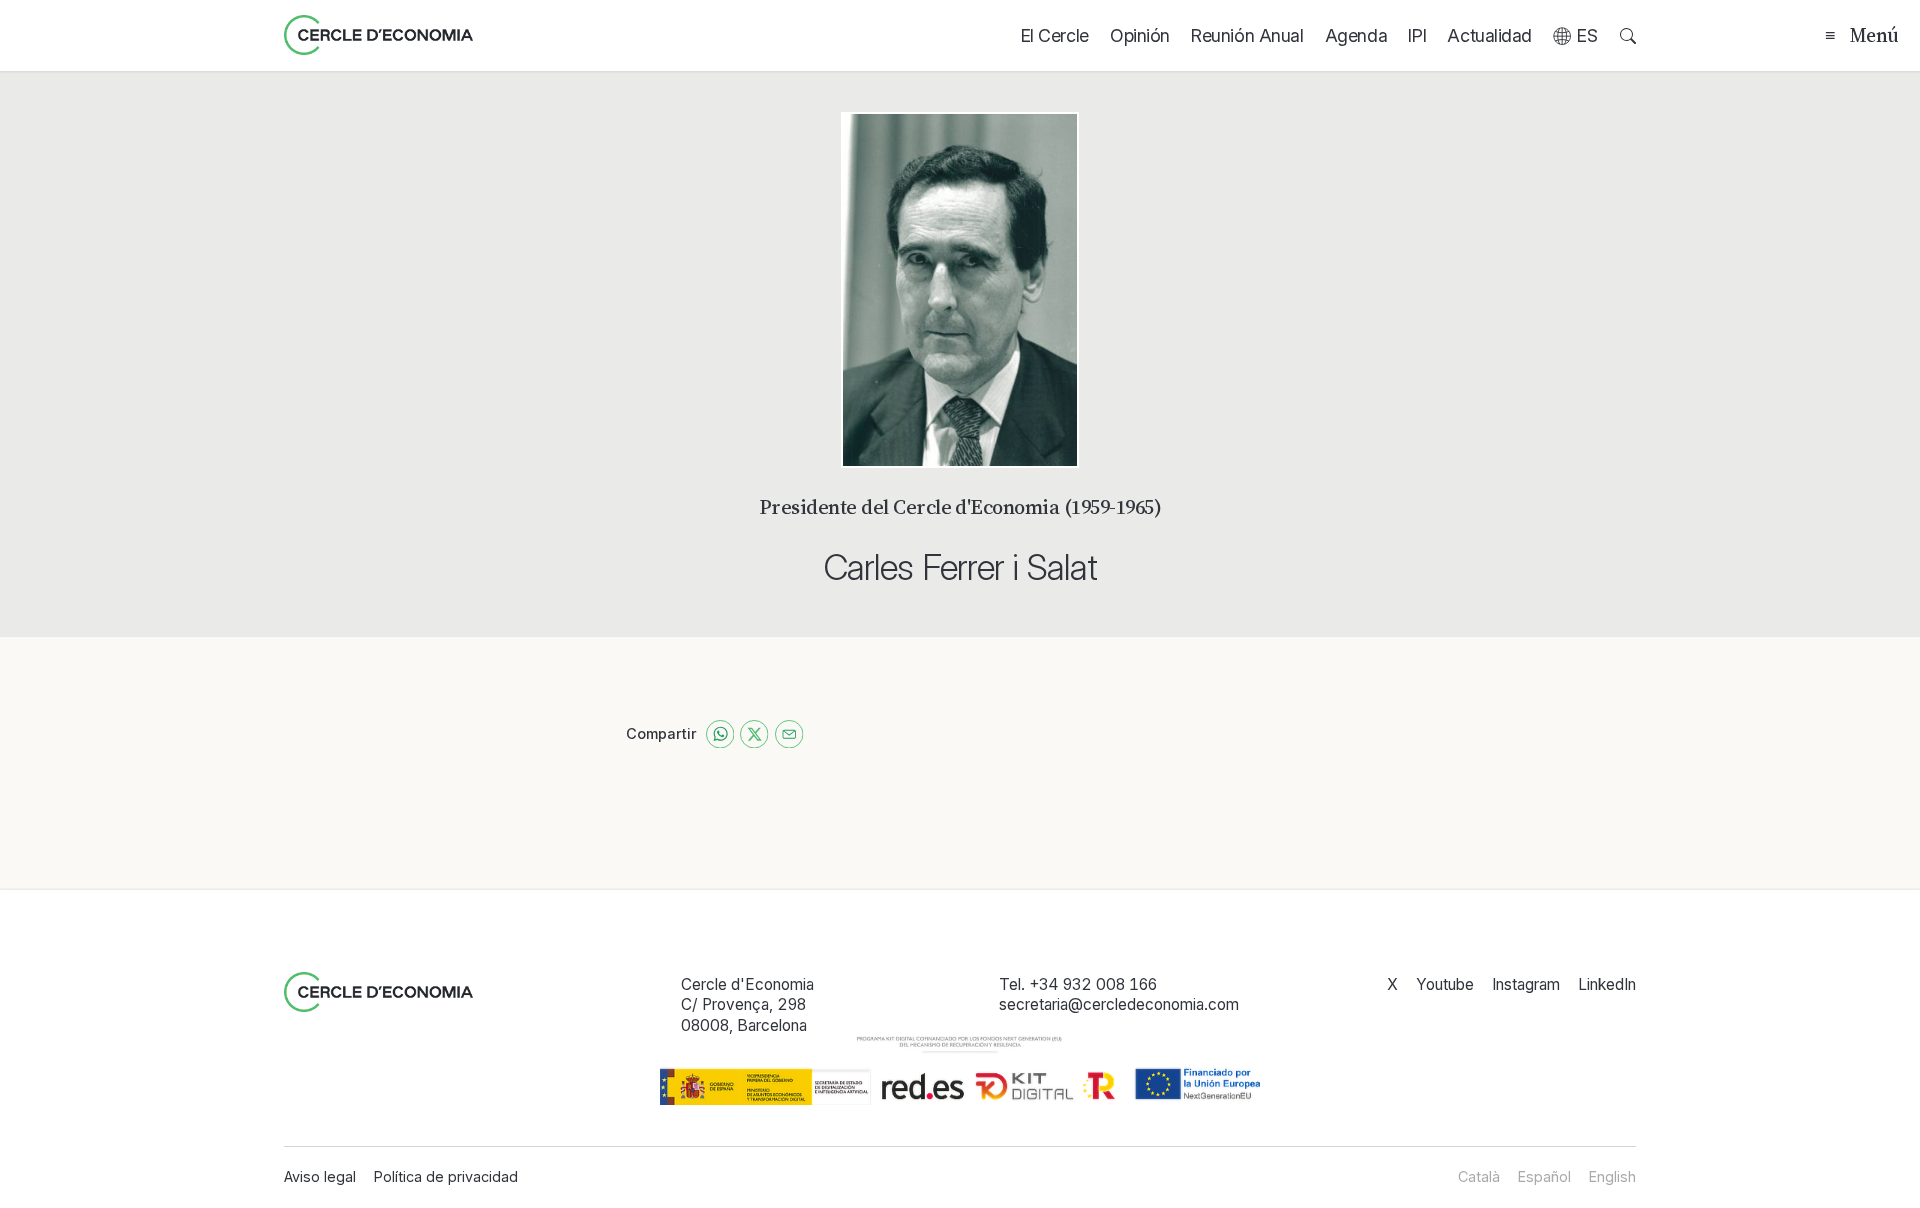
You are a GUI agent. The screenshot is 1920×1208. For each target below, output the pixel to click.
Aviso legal (320, 1176)
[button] (1576, 35)
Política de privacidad (446, 1176)
